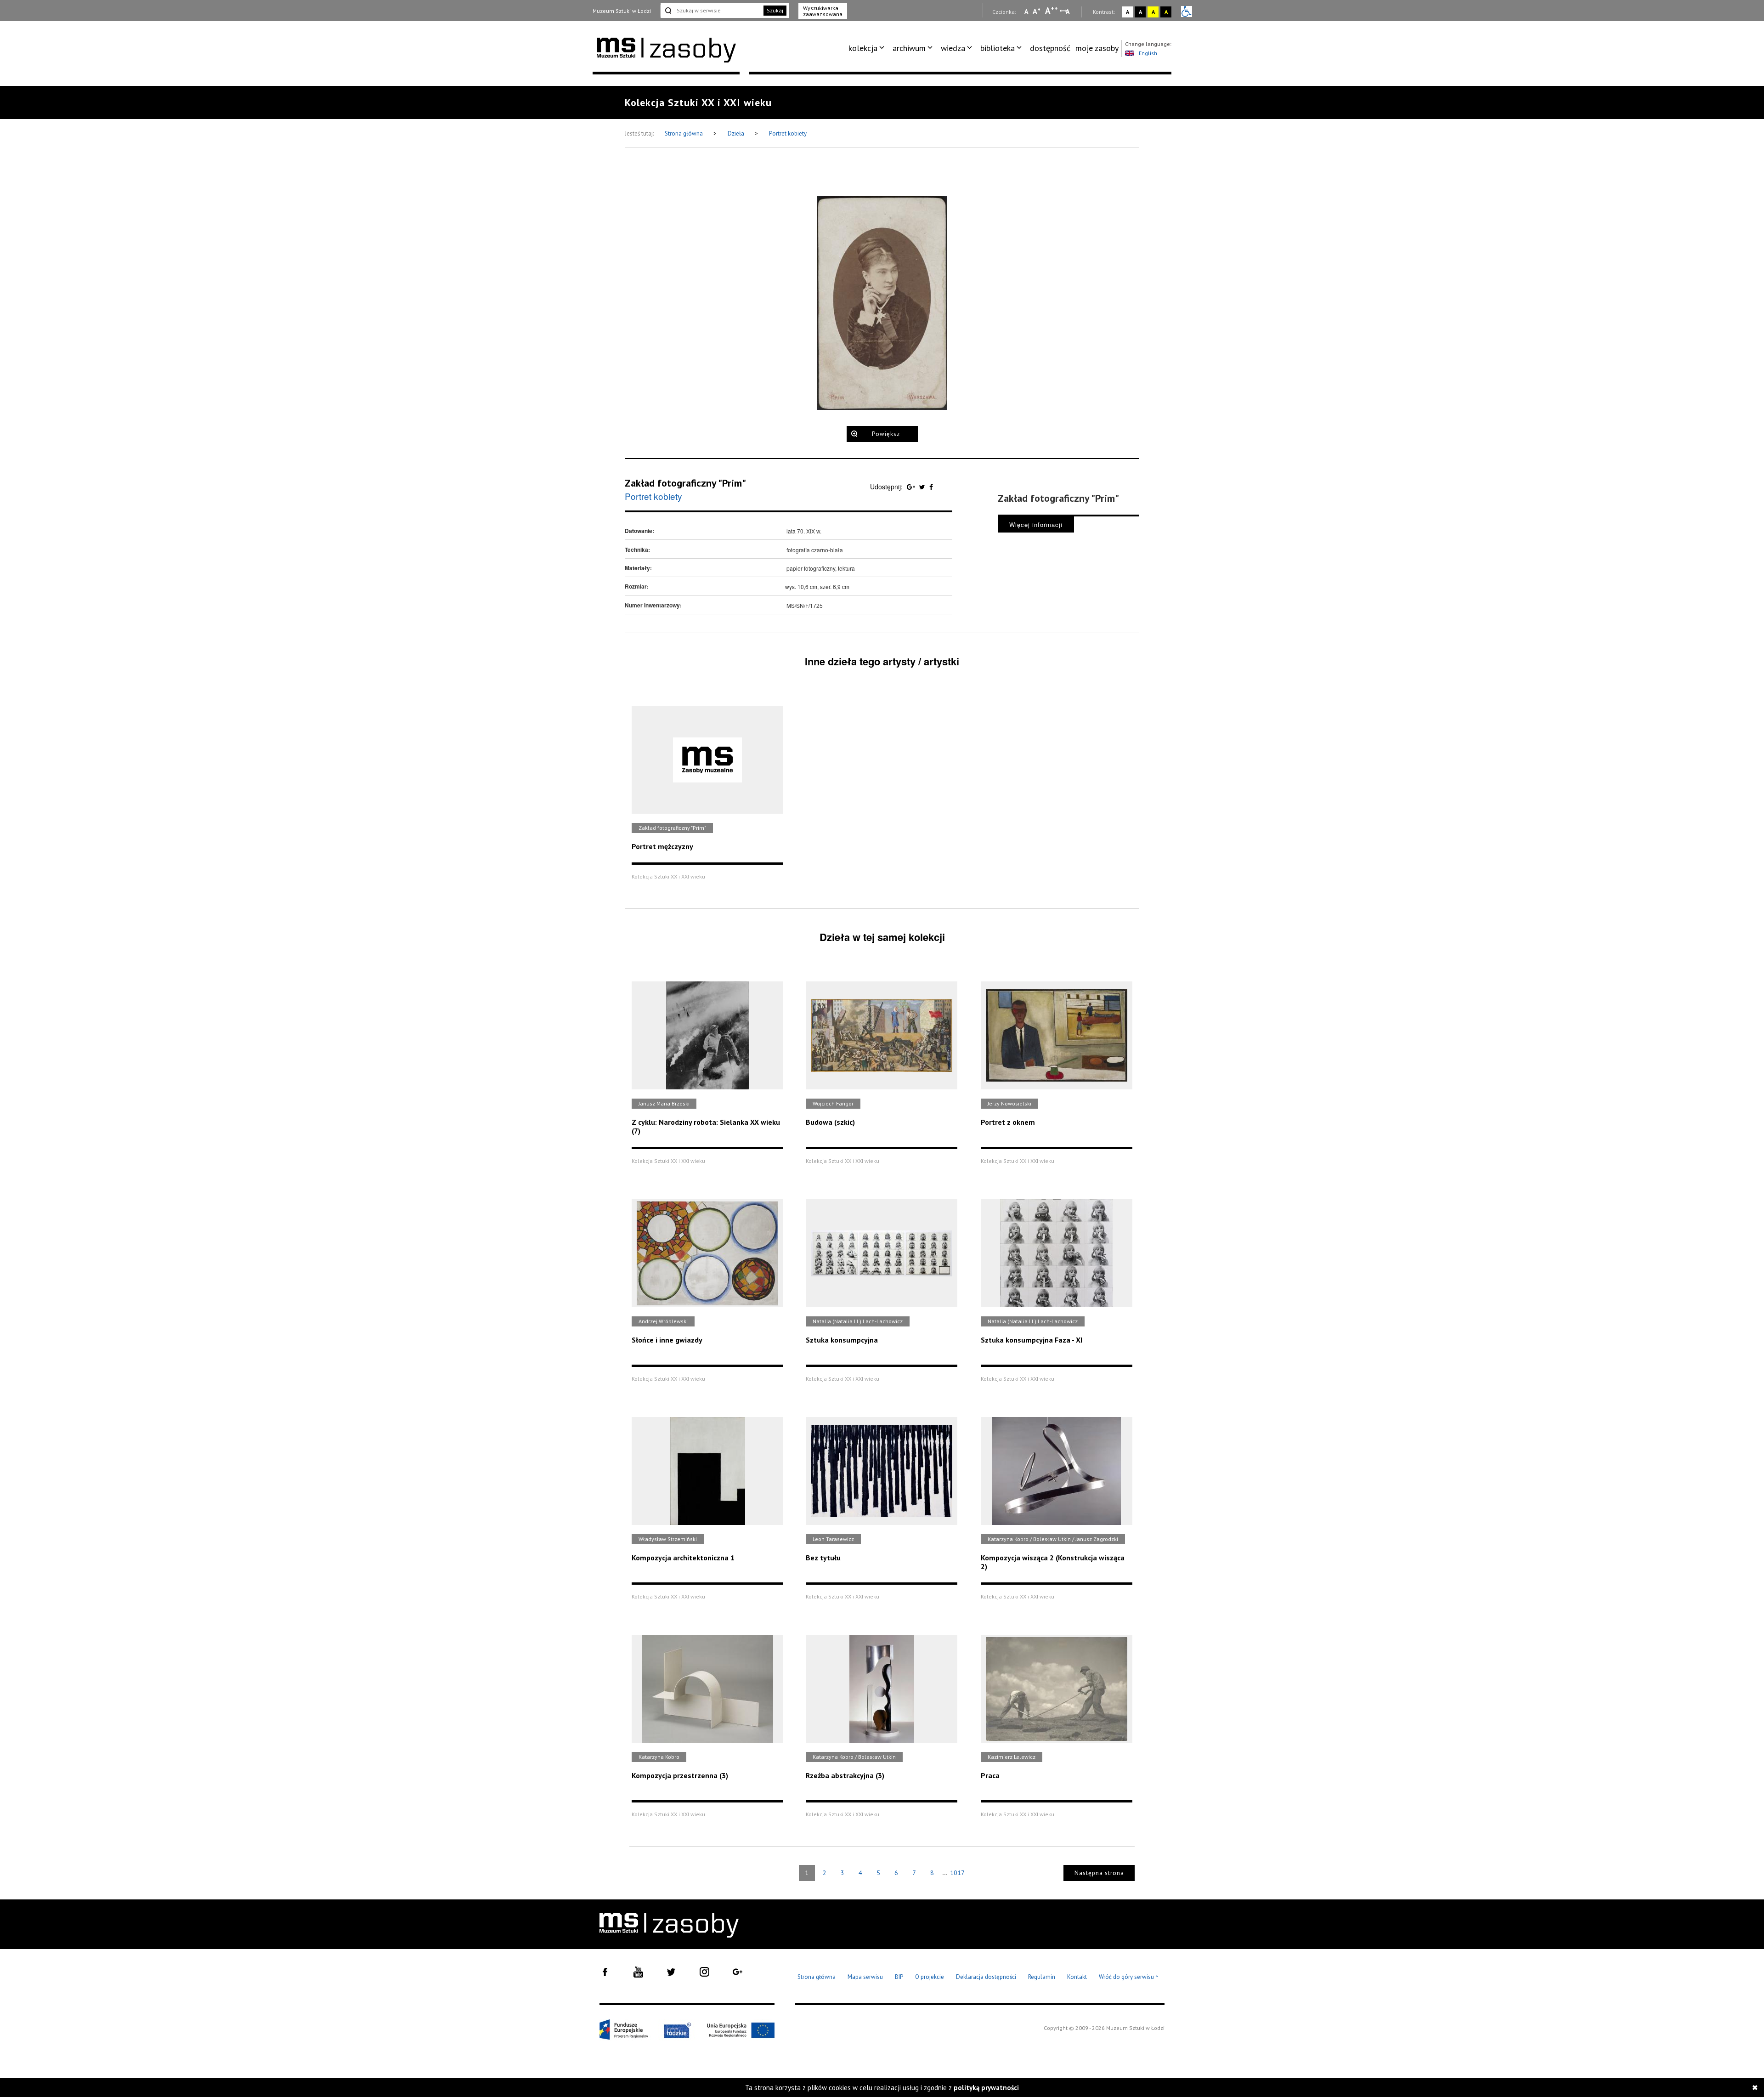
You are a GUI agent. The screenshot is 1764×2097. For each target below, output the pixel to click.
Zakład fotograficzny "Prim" (685, 483)
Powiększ (886, 434)
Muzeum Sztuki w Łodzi (622, 11)
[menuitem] (868, 48)
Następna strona (1099, 1873)
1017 (957, 1873)
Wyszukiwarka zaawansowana (823, 11)
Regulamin (1042, 1977)
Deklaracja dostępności (986, 1977)
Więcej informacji (1036, 524)
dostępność (1050, 48)
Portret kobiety (788, 133)
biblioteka (998, 48)
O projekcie (930, 1977)
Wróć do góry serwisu (1129, 1977)
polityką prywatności (986, 2088)
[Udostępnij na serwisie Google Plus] (912, 487)
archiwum (909, 48)
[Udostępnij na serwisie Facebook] (931, 487)
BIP (899, 1977)
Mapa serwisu (865, 1977)
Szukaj (775, 10)
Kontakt (1077, 1977)
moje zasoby (1097, 48)
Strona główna (684, 133)
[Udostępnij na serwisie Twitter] (923, 487)
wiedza (953, 48)
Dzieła (737, 133)
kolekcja (863, 48)
